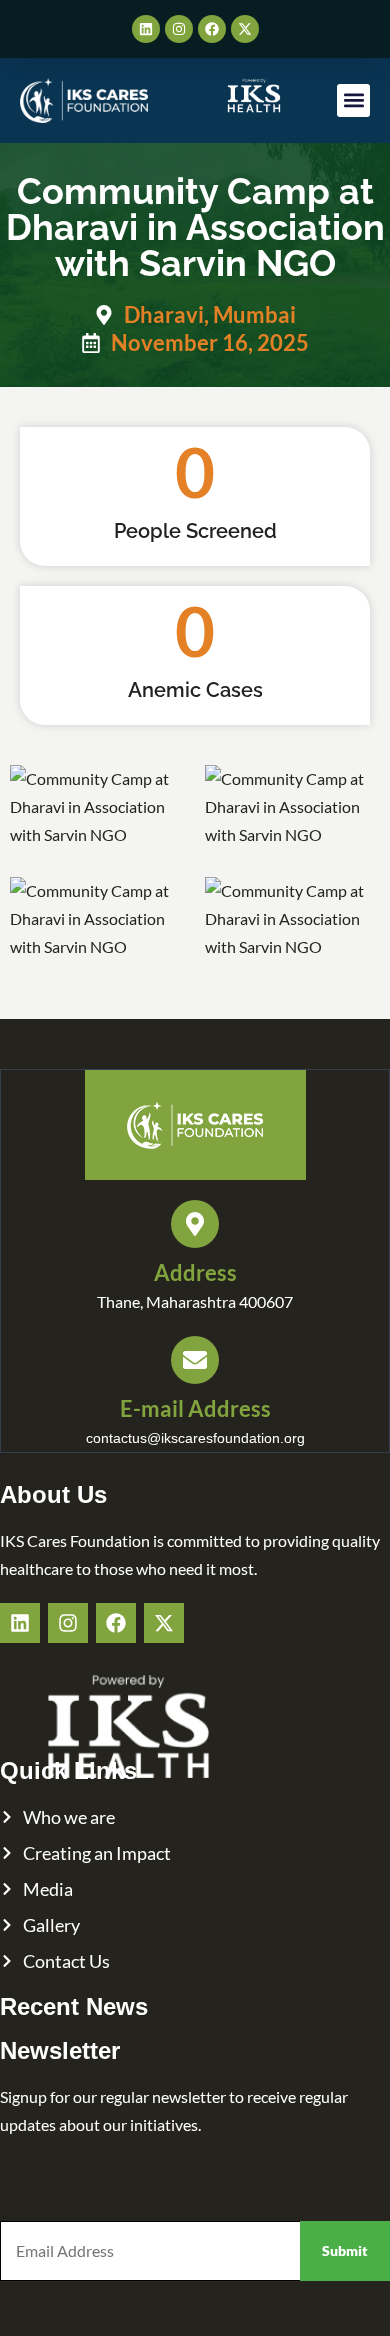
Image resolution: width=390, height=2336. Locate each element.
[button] (353, 100)
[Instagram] (179, 29)
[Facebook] (212, 29)
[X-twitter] (245, 29)
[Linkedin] (146, 29)
